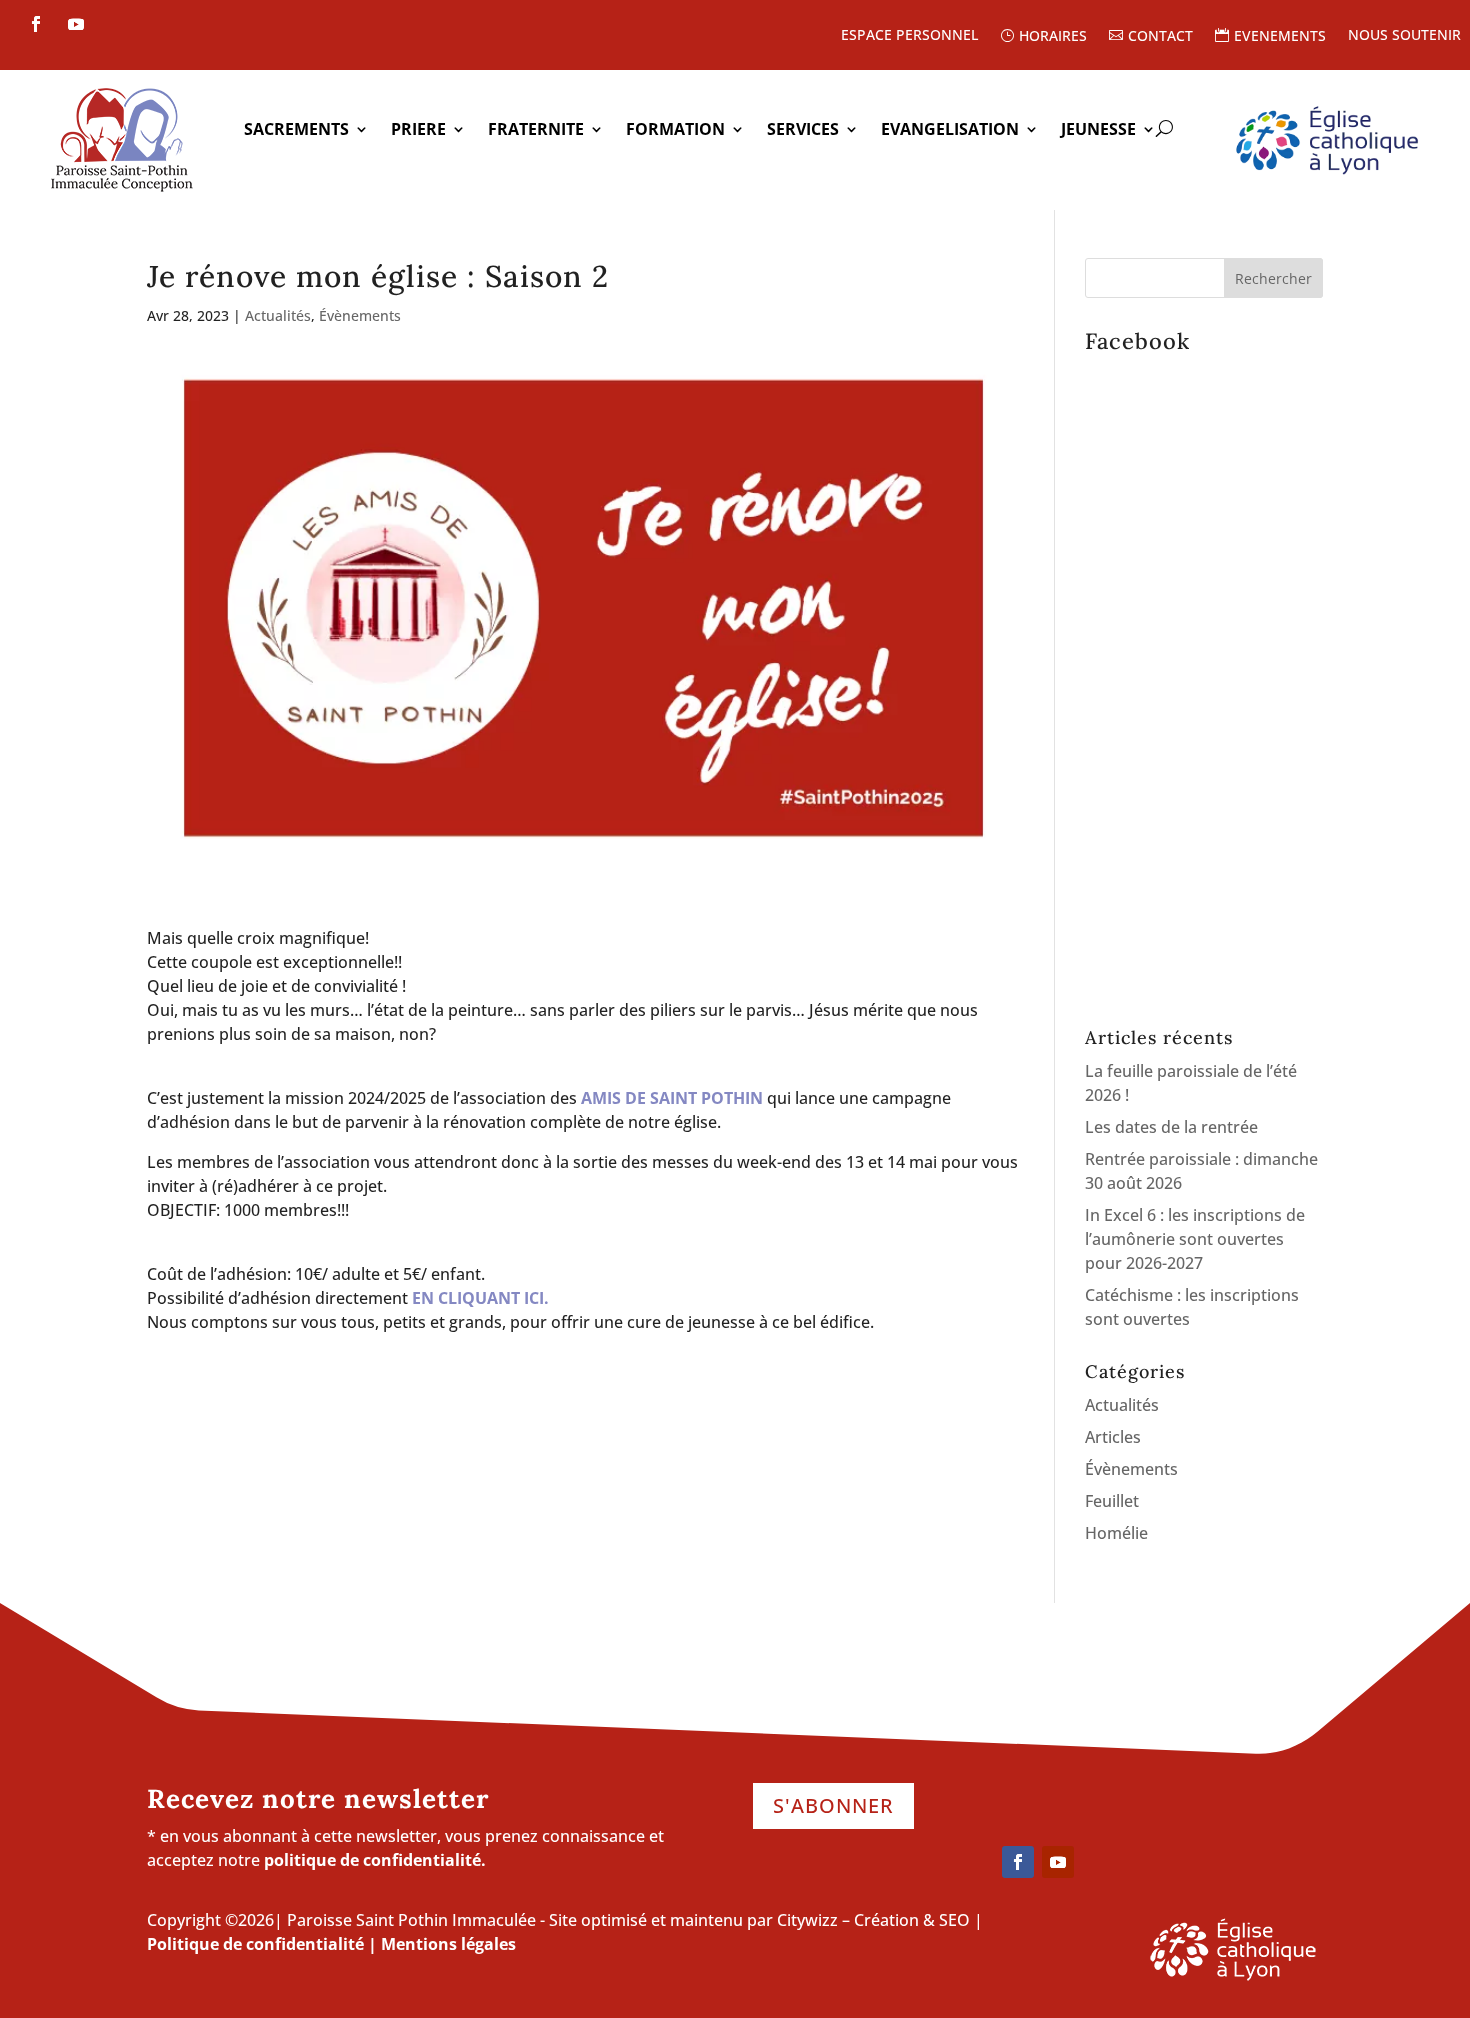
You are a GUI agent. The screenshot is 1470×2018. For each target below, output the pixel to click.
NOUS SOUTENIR (1404, 36)
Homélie (1116, 1533)
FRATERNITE (536, 131)
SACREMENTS (296, 131)
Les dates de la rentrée (1171, 1127)
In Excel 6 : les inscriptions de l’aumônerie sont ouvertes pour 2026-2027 (1195, 1239)
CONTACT (1160, 36)
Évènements (360, 315)
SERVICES (803, 131)
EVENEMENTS (1280, 36)
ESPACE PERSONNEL (909, 36)
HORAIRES (1053, 36)
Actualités (278, 315)
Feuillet (1112, 1501)
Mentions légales (448, 1944)
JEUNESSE (1098, 131)
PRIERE (418, 131)
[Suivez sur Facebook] (36, 24)
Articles (1113, 1437)
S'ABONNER (833, 1805)
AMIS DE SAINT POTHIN (672, 1098)
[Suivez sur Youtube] (76, 24)
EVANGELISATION (950, 131)
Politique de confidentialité (255, 1944)
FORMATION (675, 131)
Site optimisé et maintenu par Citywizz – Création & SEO (759, 1920)
